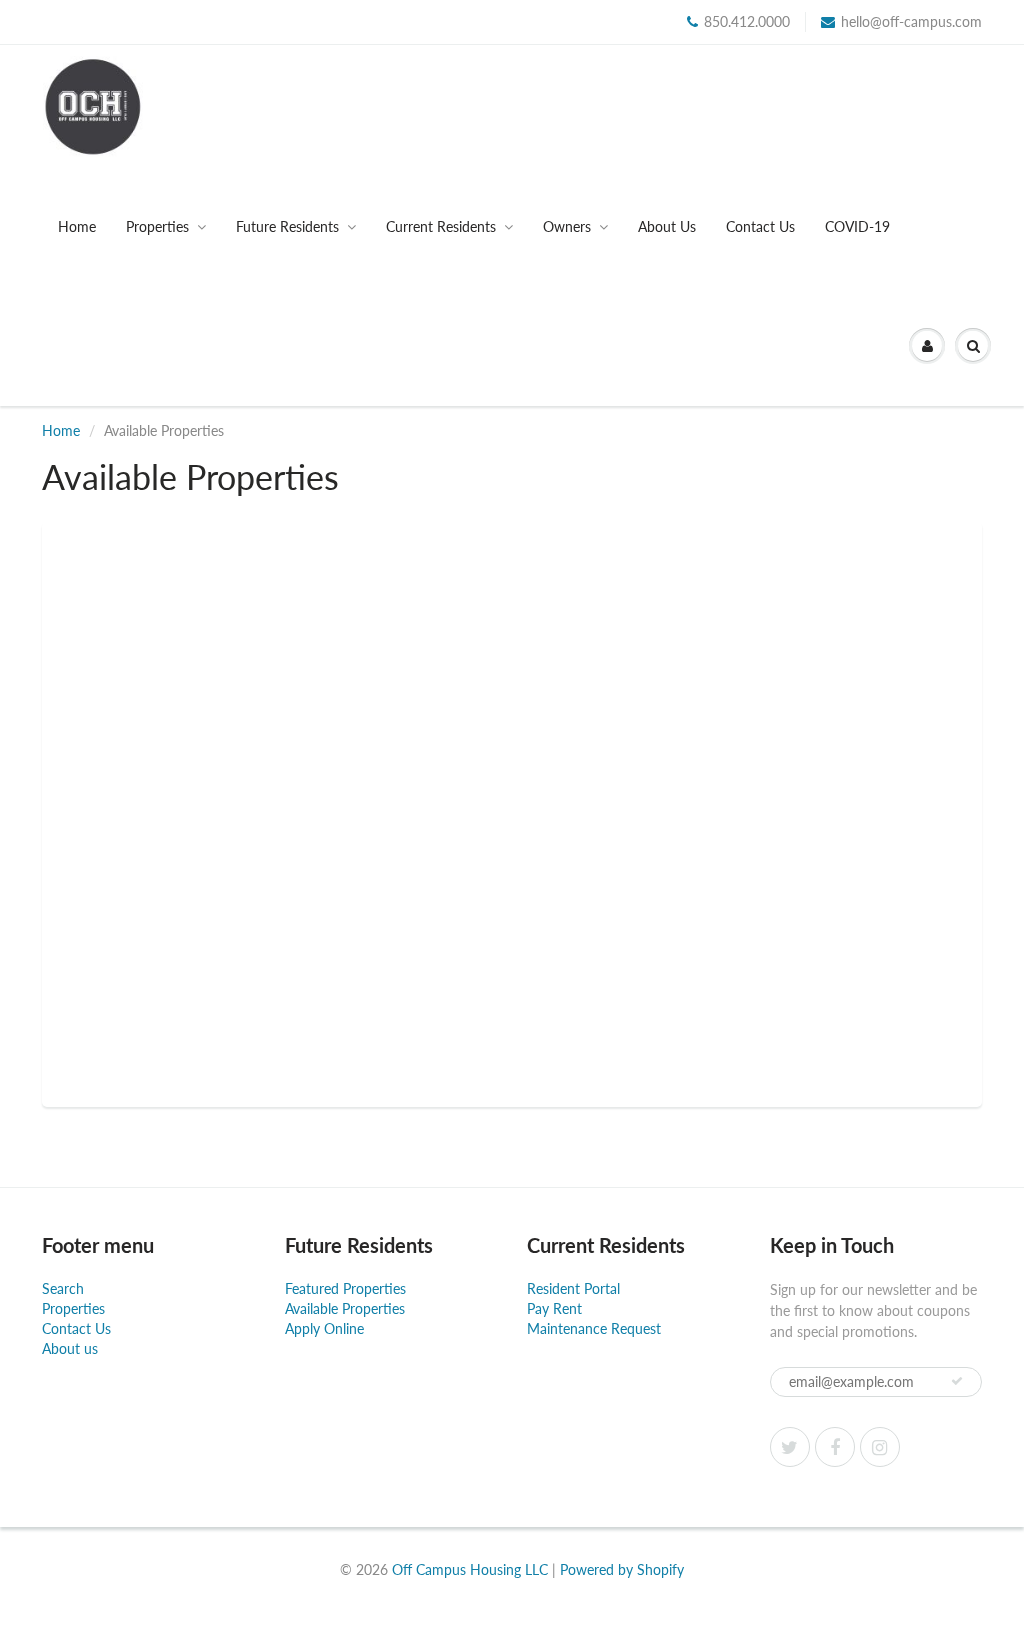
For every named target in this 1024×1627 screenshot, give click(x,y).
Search (63, 1288)
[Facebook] (835, 1447)
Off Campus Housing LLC (470, 1569)
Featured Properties (345, 1288)
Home (77, 226)
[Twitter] (790, 1447)
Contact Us (760, 226)
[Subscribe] (957, 1381)
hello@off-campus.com (911, 21)
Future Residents (287, 226)
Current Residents (441, 226)
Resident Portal (573, 1288)
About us (70, 1348)
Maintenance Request (594, 1328)
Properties (157, 226)
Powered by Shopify (622, 1569)
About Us (667, 226)
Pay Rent (554, 1308)
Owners (567, 226)
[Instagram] (880, 1447)
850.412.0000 (747, 21)
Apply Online (324, 1328)
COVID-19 (857, 226)
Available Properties (345, 1308)
